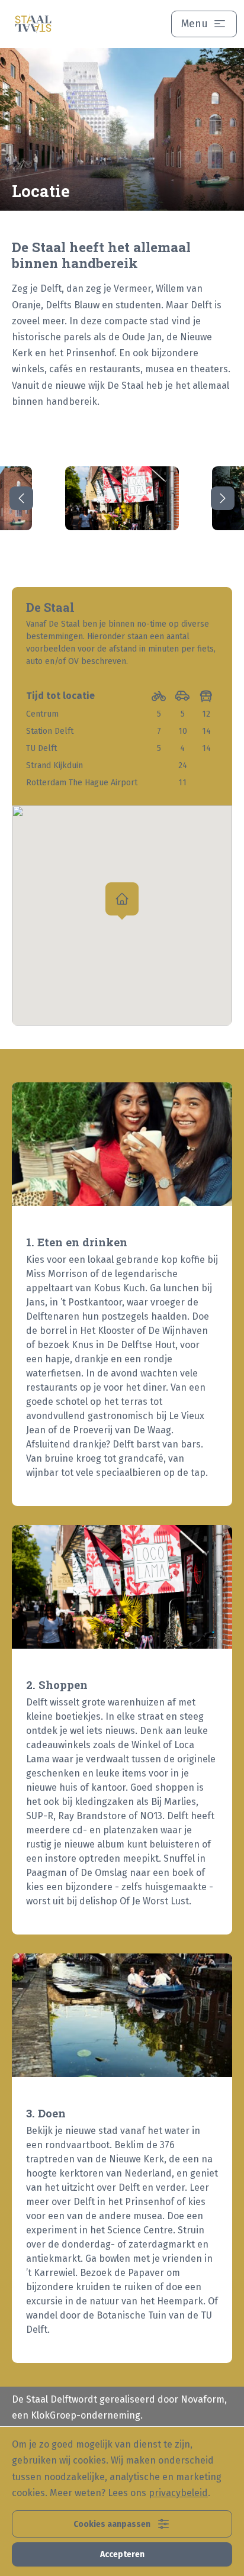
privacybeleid (178, 2493)
